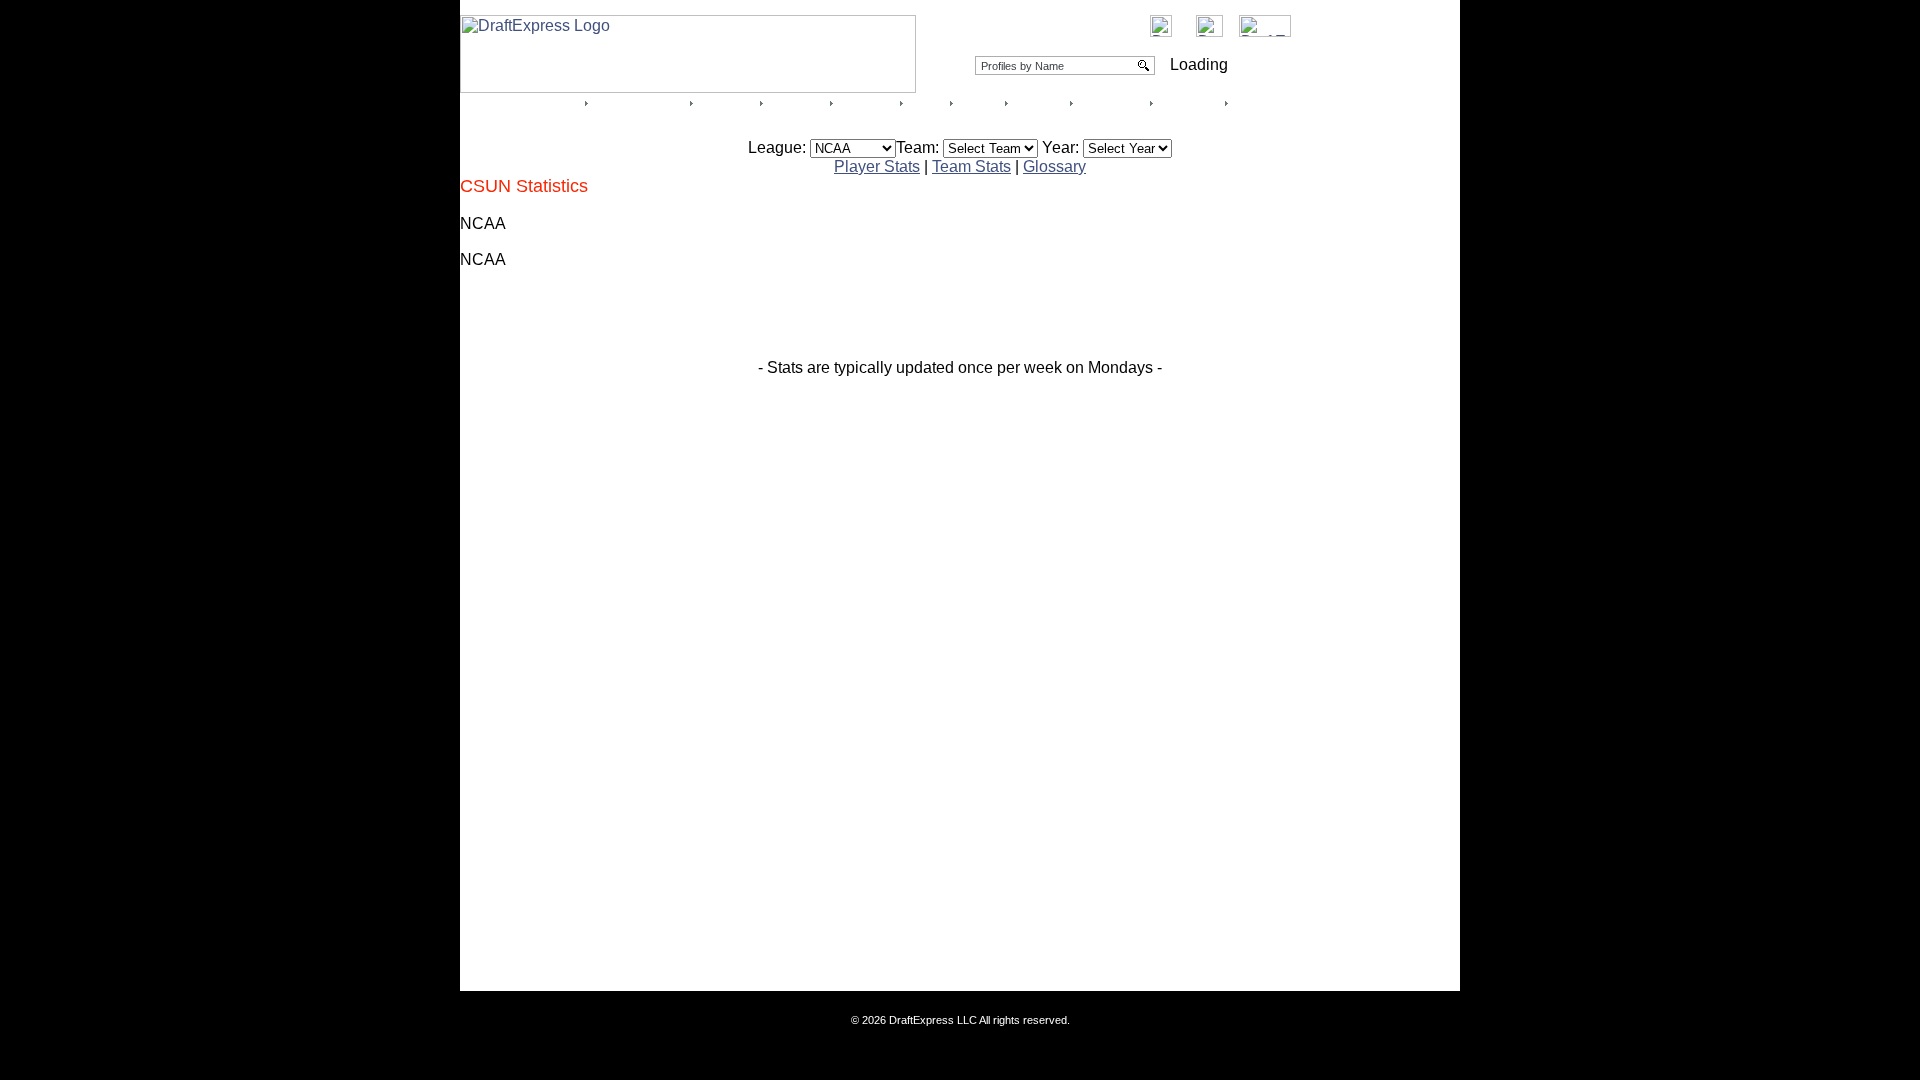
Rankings (725, 103)
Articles (978, 103)
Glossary (1054, 166)
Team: (917, 147)
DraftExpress (1268, 103)
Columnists (1110, 103)
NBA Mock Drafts (637, 103)
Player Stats (877, 166)
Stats (925, 103)
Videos (865, 103)
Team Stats (971, 166)
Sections (1037, 103)
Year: (1060, 147)
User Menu (1188, 103)
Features (795, 103)
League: (777, 147)
